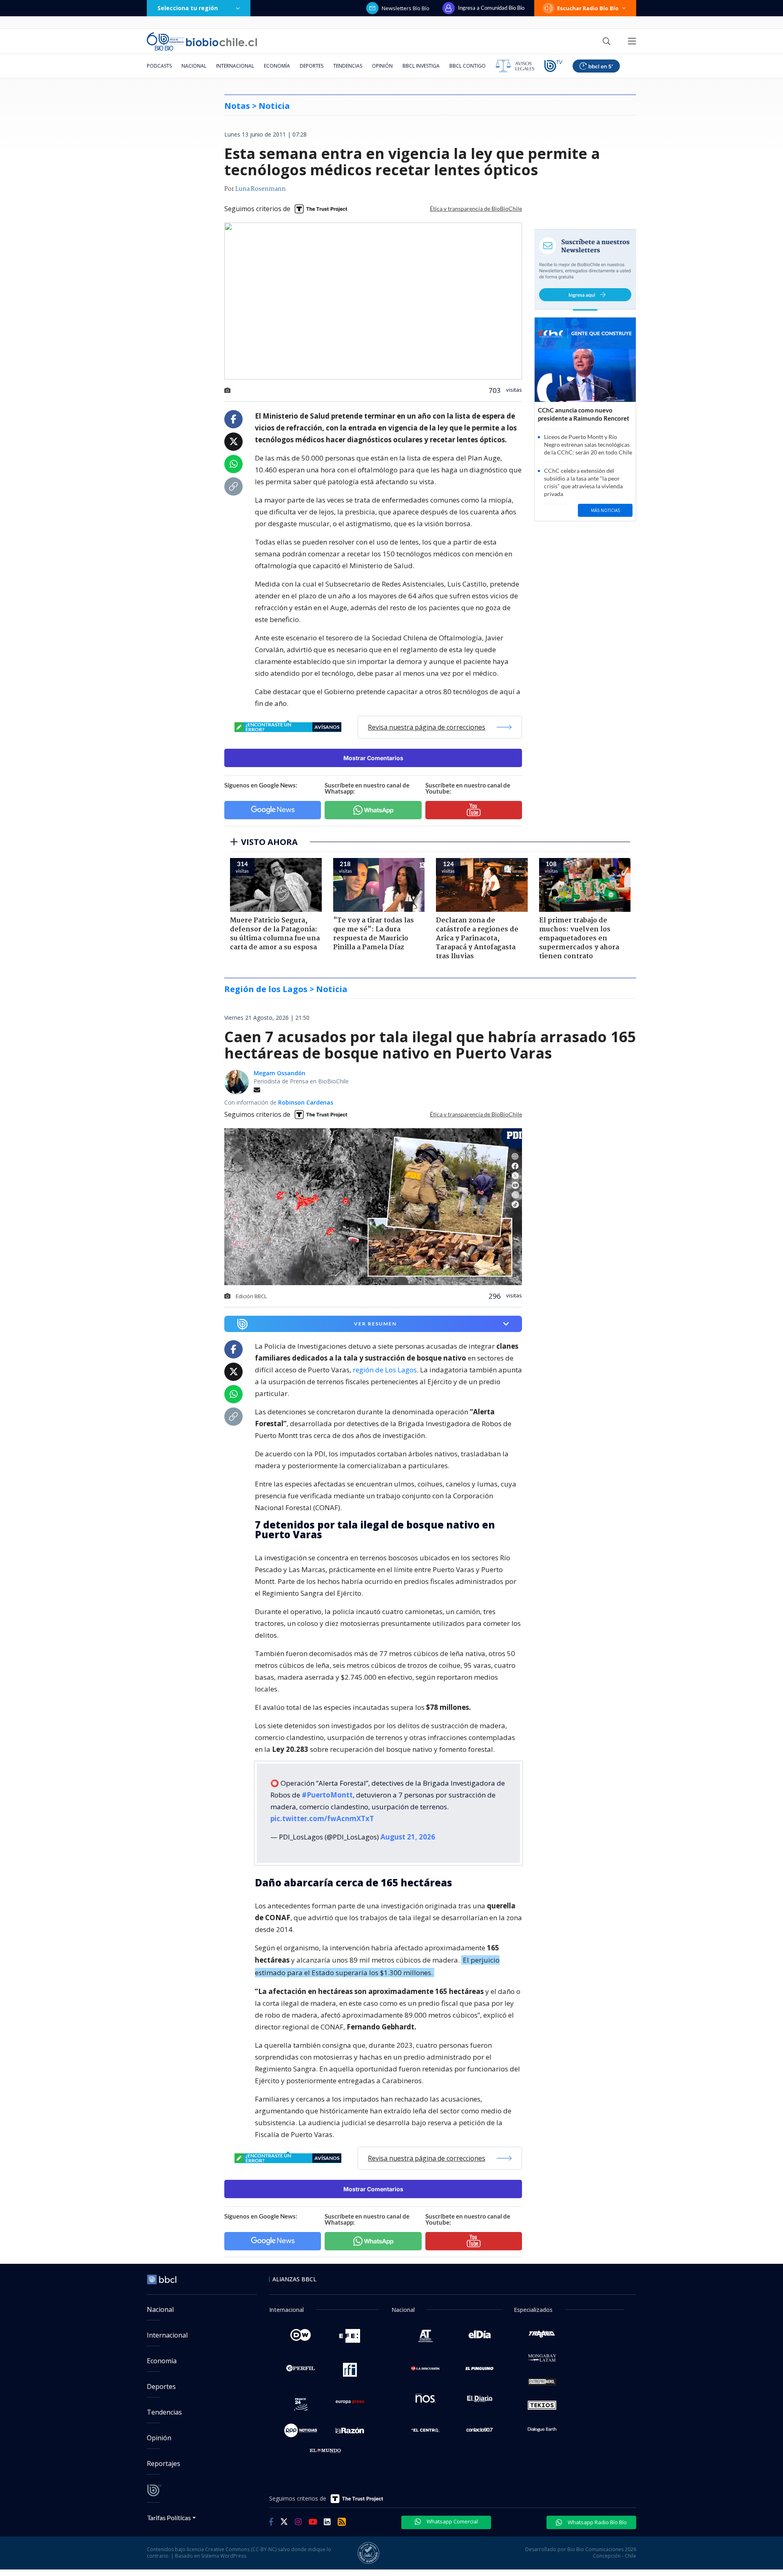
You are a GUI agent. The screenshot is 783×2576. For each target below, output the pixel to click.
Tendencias (348, 66)
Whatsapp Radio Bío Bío (597, 2522)
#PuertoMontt (327, 1795)
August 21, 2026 (408, 1837)
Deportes (312, 66)
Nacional (194, 66)
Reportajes (164, 2464)
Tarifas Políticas (169, 2518)
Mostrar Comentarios (373, 758)
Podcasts (159, 66)
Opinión (382, 66)
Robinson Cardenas (306, 1102)
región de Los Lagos (385, 1370)
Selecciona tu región (188, 8)
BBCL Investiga (421, 66)
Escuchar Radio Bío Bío (588, 8)
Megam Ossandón (280, 1073)
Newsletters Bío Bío (406, 8)
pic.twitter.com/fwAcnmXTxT (322, 1818)
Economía (277, 66)
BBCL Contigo (468, 66)
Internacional (235, 66)
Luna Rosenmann (261, 189)
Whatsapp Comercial (452, 2521)
